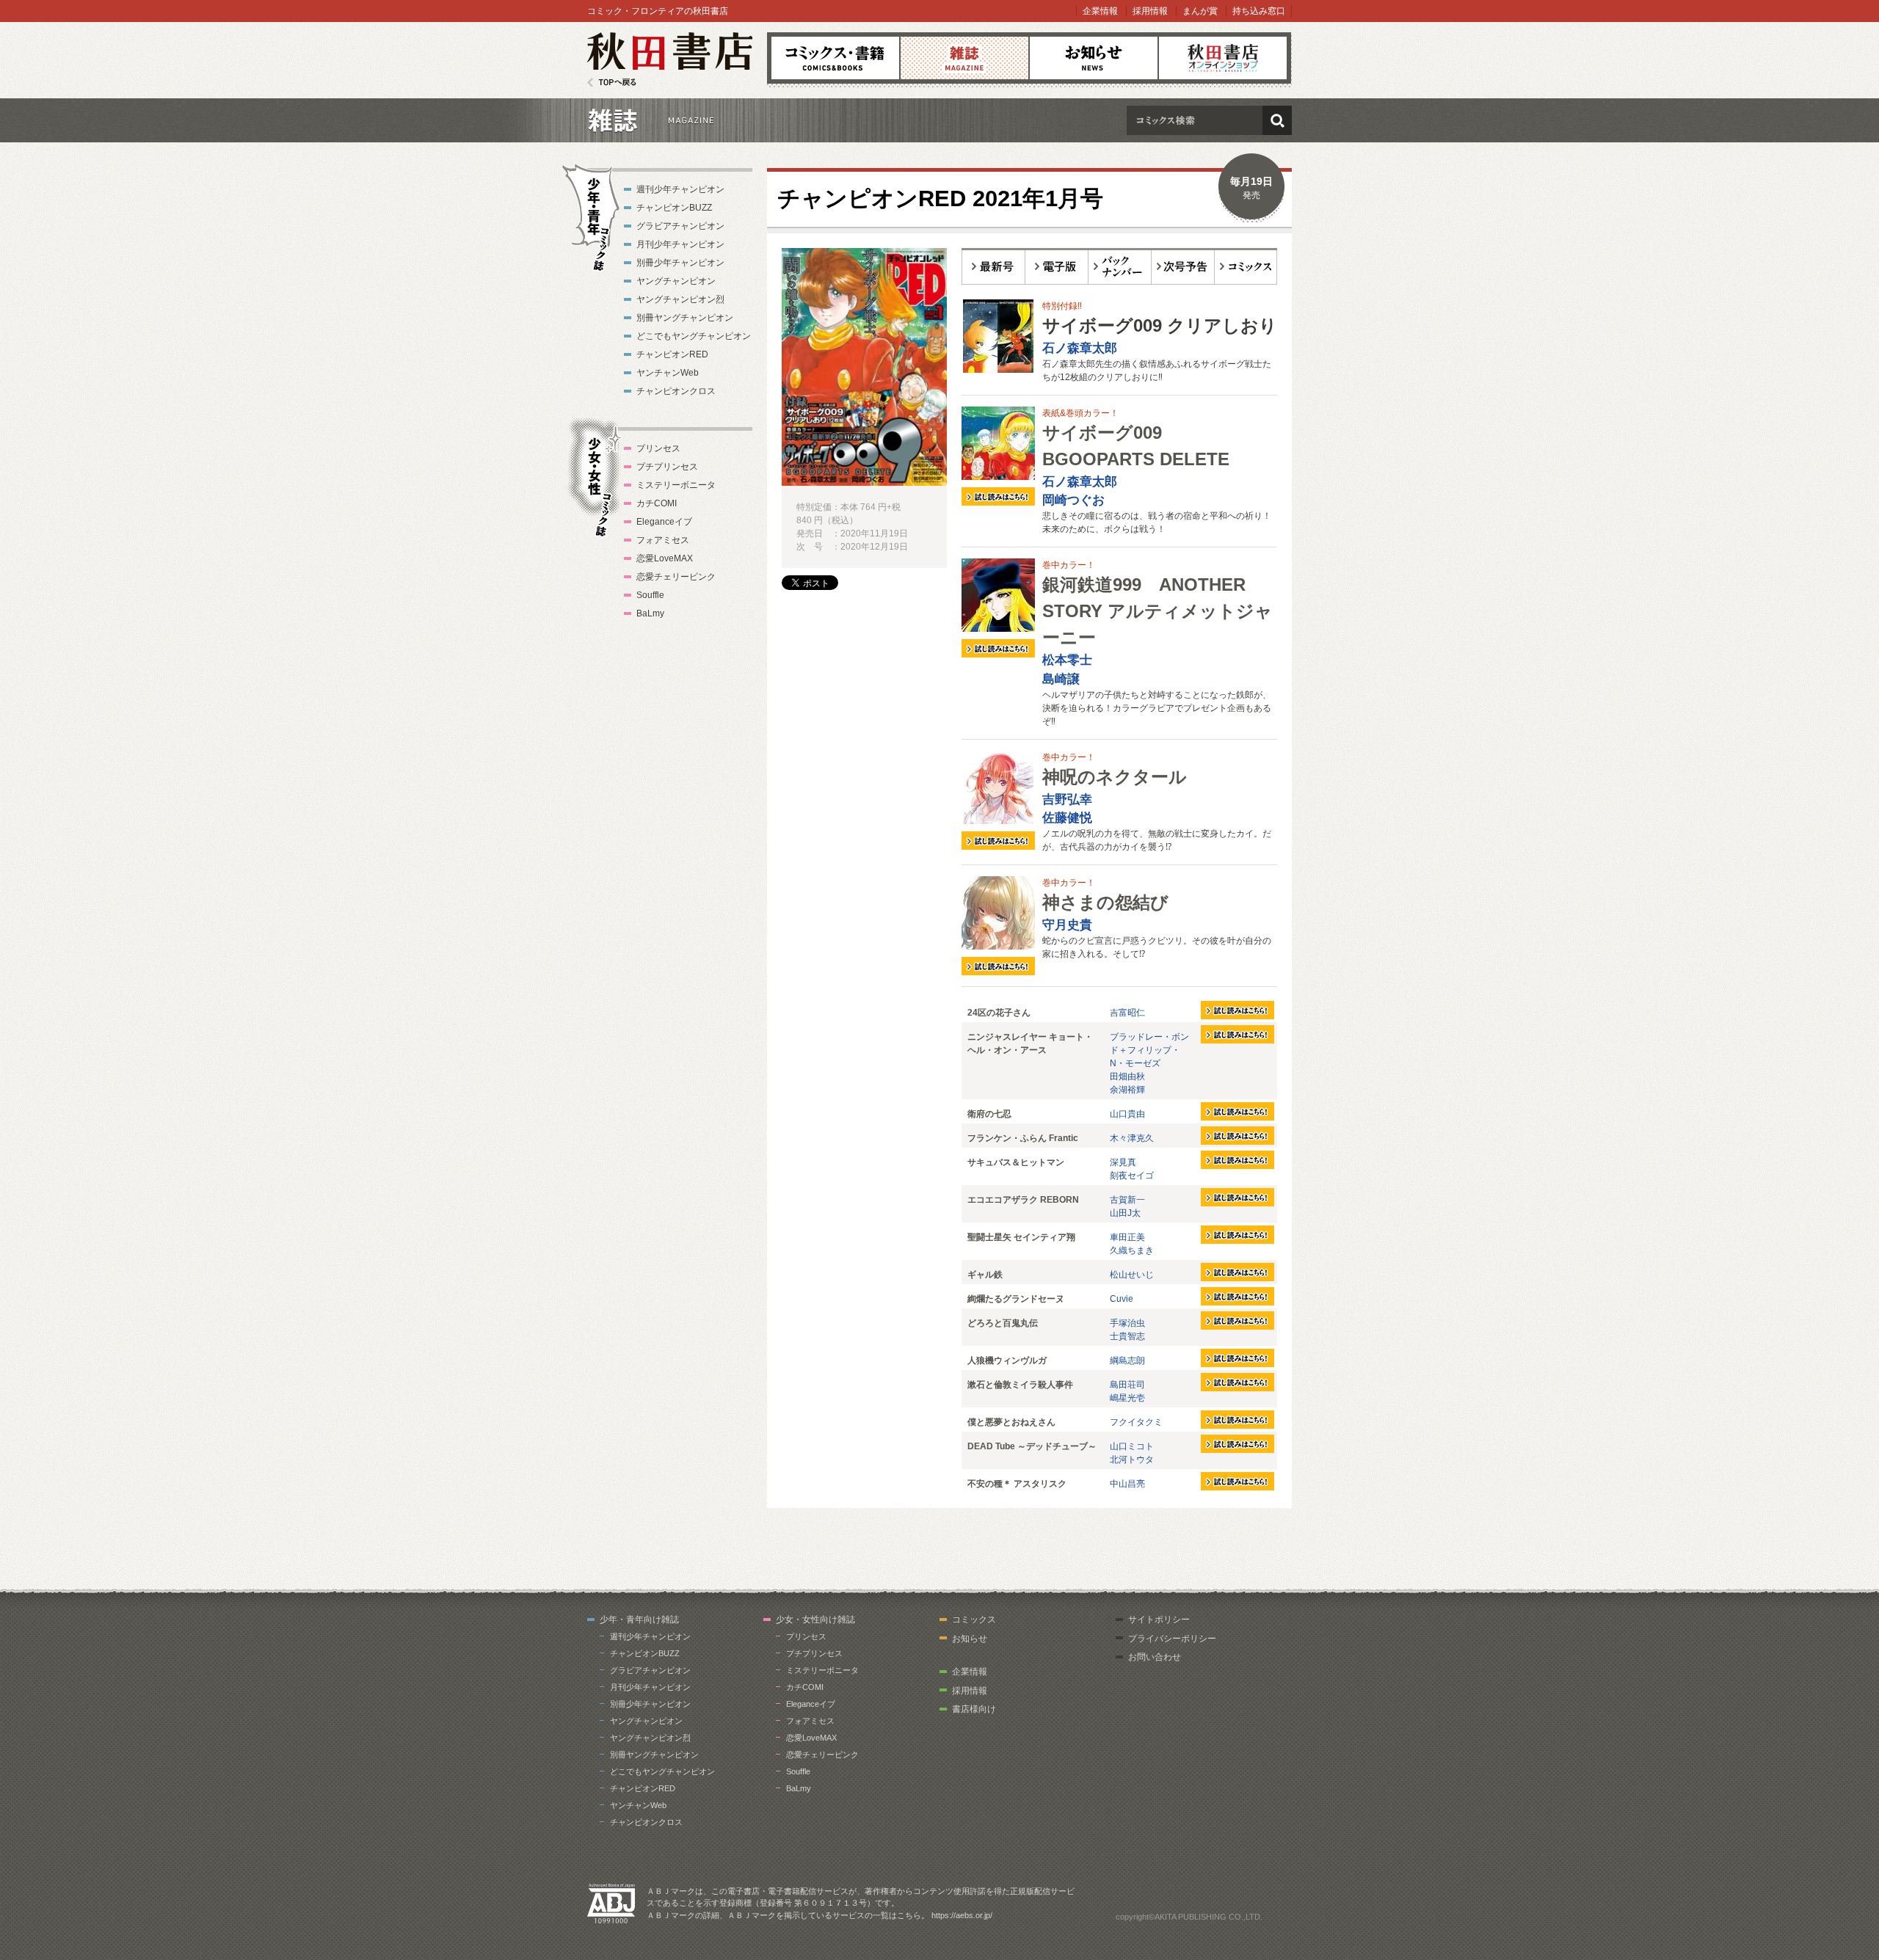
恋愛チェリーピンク (676, 577)
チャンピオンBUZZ (674, 208)
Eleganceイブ (664, 522)
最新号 (993, 266)
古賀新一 (1127, 1200)
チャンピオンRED (672, 354)
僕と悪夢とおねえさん (1011, 1422)
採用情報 (1150, 11)
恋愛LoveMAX (665, 558)
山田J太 (1125, 1213)
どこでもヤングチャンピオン (694, 336)
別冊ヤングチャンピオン (685, 318)
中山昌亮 (1127, 1484)
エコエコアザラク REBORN (1023, 1200)
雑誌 (964, 58)
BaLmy (650, 613)
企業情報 (1100, 11)
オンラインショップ (1223, 58)
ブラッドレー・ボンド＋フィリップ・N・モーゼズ (1149, 1050)
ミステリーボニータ (676, 485)
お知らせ (1094, 58)
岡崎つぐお (1073, 500)
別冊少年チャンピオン (680, 263)
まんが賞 (1200, 11)
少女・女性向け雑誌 (815, 1620)
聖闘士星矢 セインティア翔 (1021, 1237)
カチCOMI (657, 503)
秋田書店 (670, 60)
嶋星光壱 (1127, 1398)
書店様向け (974, 1709)
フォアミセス (663, 540)
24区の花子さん (999, 1013)
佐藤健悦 (1067, 818)
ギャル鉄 (985, 1275)
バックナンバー (1120, 266)
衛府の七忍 (989, 1114)
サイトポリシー (1159, 1620)
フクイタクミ (1136, 1422)
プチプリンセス (667, 467)
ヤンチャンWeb (668, 373)
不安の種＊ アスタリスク (1017, 1484)
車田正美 (1127, 1237)
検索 (1277, 120)
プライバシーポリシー (1172, 1639)
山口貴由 (1127, 1114)
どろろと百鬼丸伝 (1003, 1323)
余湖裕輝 (1127, 1090)
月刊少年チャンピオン (680, 244)
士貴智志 (1127, 1336)
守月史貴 (1067, 925)
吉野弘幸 (1067, 799)
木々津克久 (1132, 1138)
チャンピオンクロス (676, 391)
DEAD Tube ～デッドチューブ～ (1032, 1446)
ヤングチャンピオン (676, 281)
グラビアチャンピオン (680, 226)
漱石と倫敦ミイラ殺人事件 (1020, 1385)
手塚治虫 (1127, 1323)
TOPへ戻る (612, 83)
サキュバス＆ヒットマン (1016, 1162)
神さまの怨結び (1105, 902)
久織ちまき (1132, 1250)
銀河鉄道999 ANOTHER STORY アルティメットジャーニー (1157, 611)
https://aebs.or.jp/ (962, 1915)
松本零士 (1067, 660)
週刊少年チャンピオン (680, 189)
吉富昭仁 (1127, 1013)
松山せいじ (1132, 1275)
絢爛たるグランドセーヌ (1016, 1299)
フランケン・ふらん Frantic (1023, 1138)
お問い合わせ (1155, 1657)
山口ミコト (1132, 1446)
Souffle (650, 595)
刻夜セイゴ (1132, 1176)
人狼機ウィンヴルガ (1007, 1360)
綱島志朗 (1127, 1360)
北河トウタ (1132, 1460)
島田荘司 (1127, 1385)
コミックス (835, 58)
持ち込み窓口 (1259, 11)
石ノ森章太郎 (1080, 348)
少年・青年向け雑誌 (639, 1620)
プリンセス (658, 448)
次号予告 (1183, 266)
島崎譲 (1061, 679)
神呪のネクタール (1115, 777)
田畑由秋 (1127, 1076)
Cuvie (1122, 1299)
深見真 (1123, 1162)
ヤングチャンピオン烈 (680, 299)
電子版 (1057, 266)
